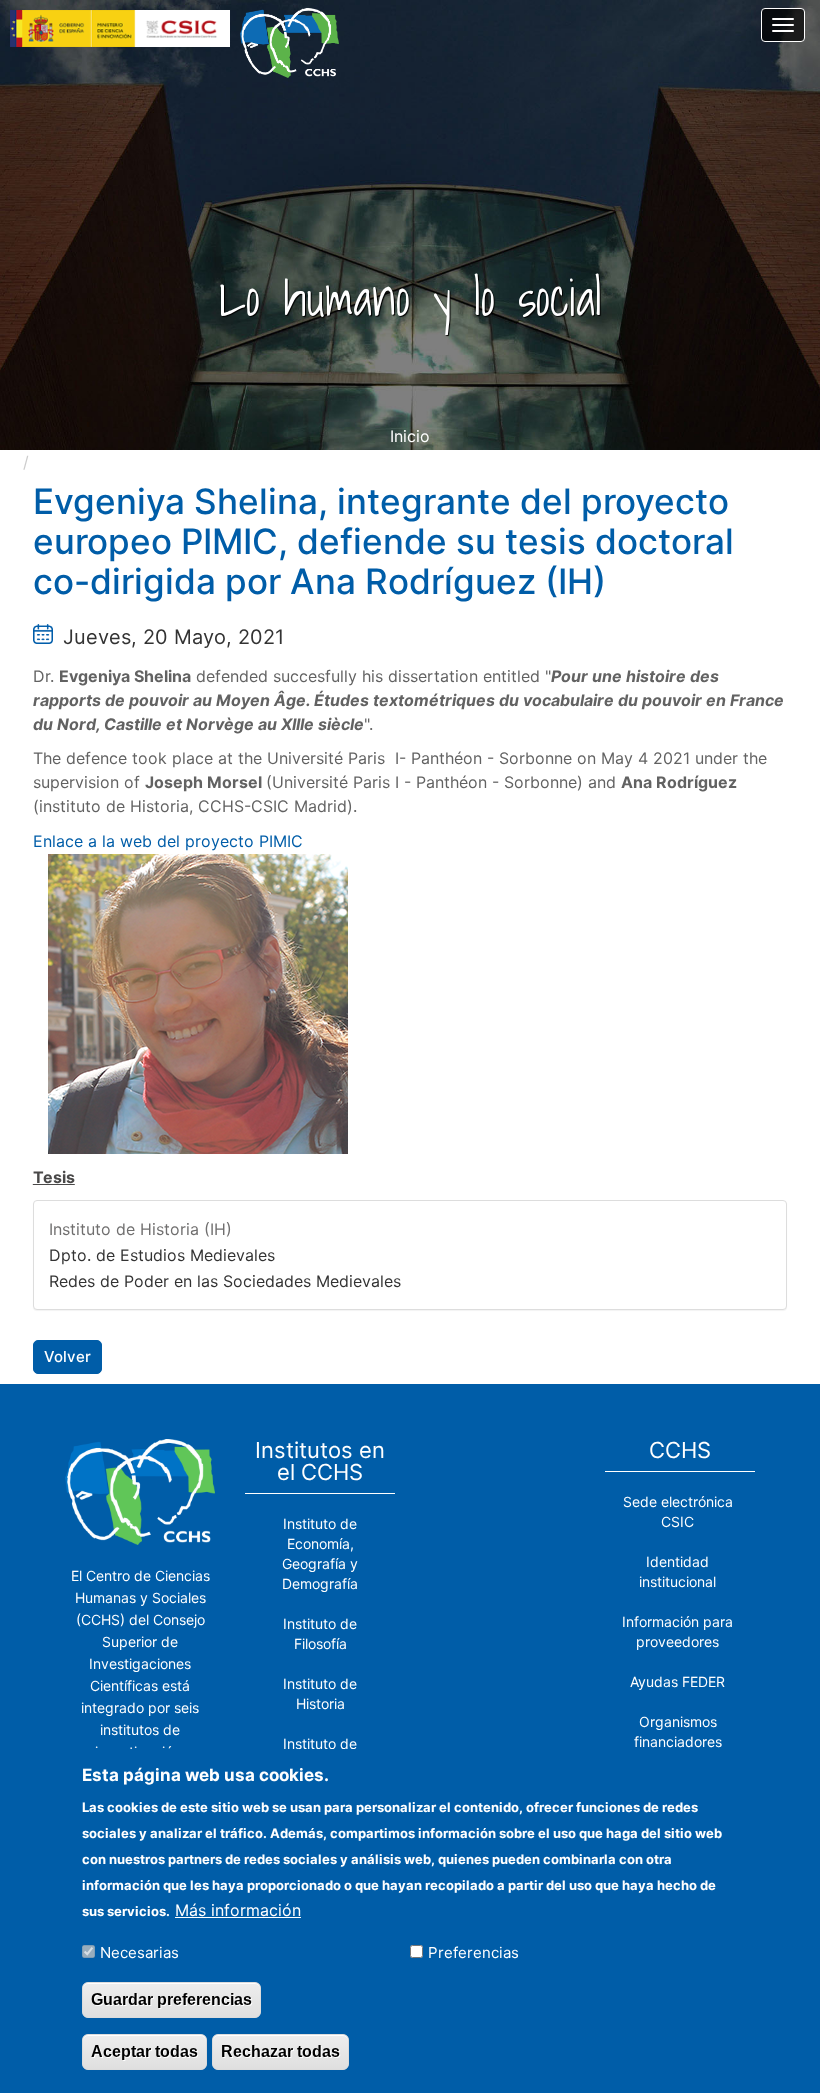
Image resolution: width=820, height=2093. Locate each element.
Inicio (410, 436)
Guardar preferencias (171, 1999)
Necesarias (139, 1952)
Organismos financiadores (678, 1731)
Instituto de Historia (320, 1693)
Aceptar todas (144, 2051)
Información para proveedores (677, 1631)
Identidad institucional (677, 1571)
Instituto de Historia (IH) (140, 1229)
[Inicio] (297, 43)
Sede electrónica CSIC (678, 1511)
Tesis (54, 1177)
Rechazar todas (280, 2051)
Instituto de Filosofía (320, 1633)
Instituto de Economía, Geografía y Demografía (320, 1553)
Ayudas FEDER (677, 1681)
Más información (238, 1910)
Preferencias (473, 1952)
